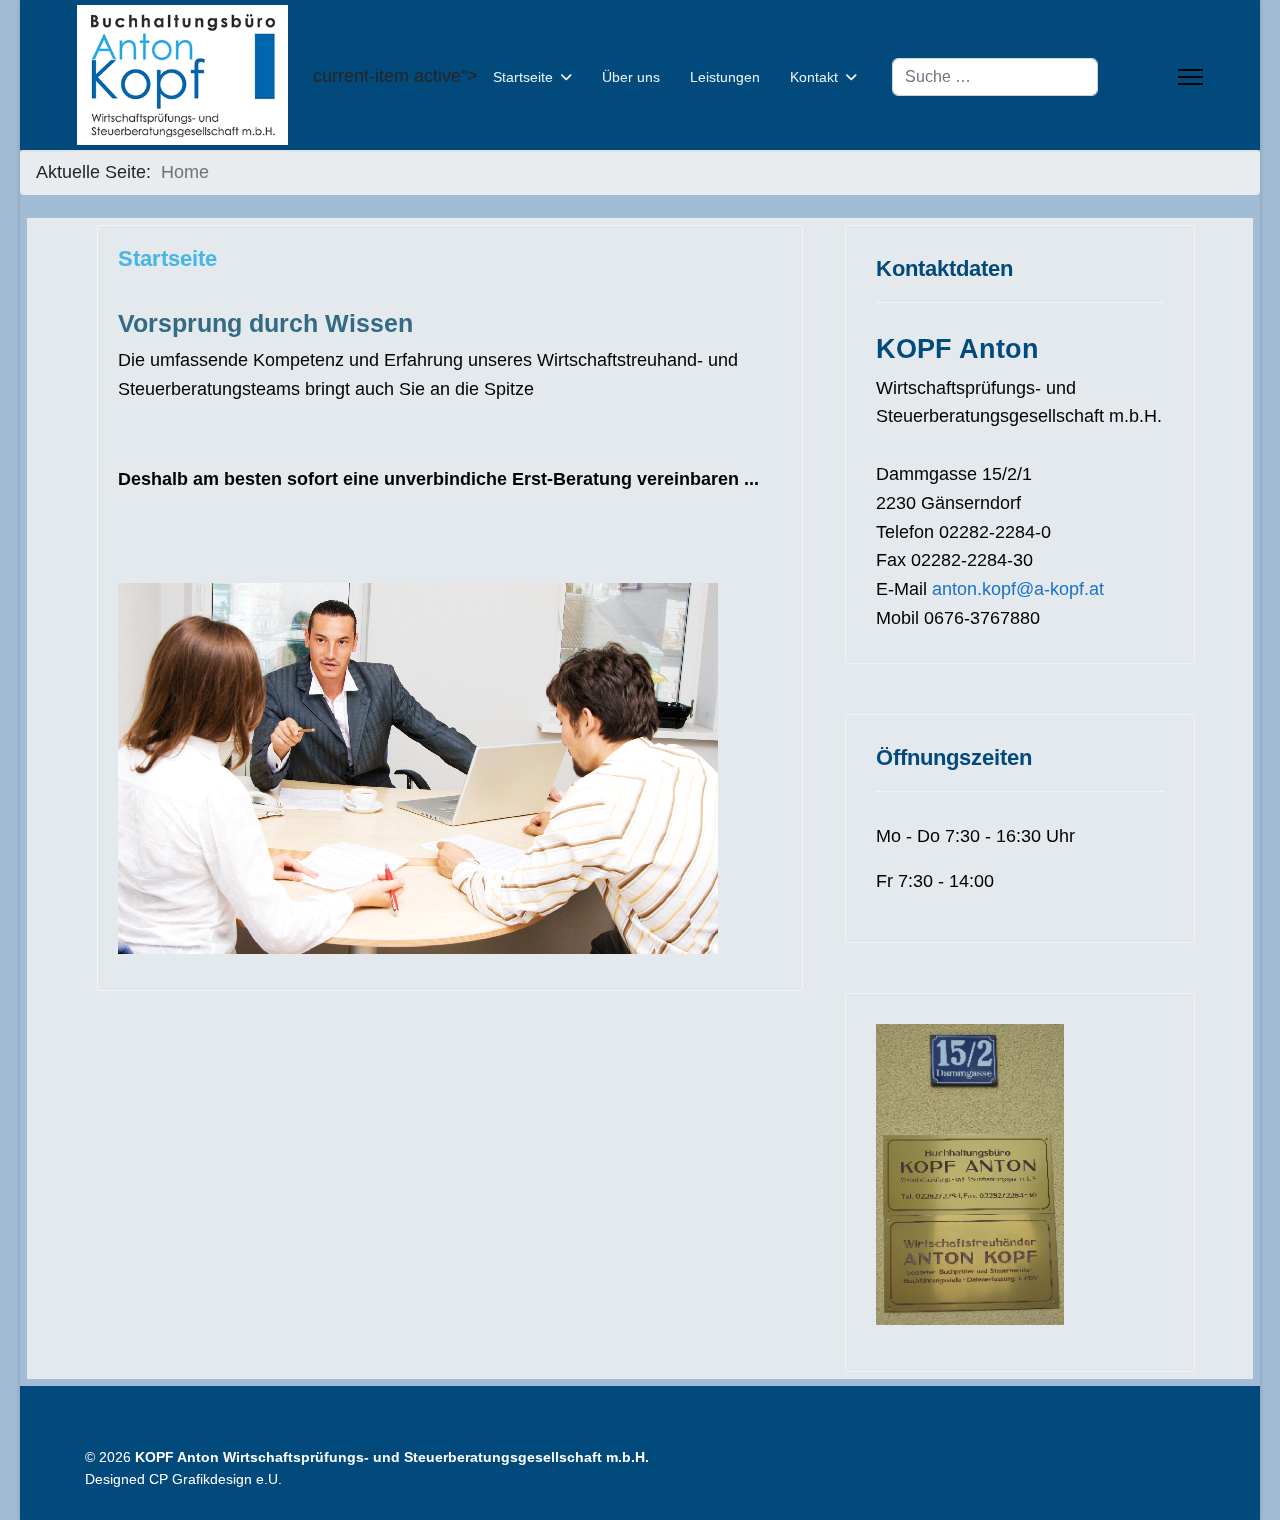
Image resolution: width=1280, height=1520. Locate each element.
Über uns (631, 77)
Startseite (523, 77)
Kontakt (814, 77)
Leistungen (725, 77)
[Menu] (1190, 77)
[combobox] (995, 77)
